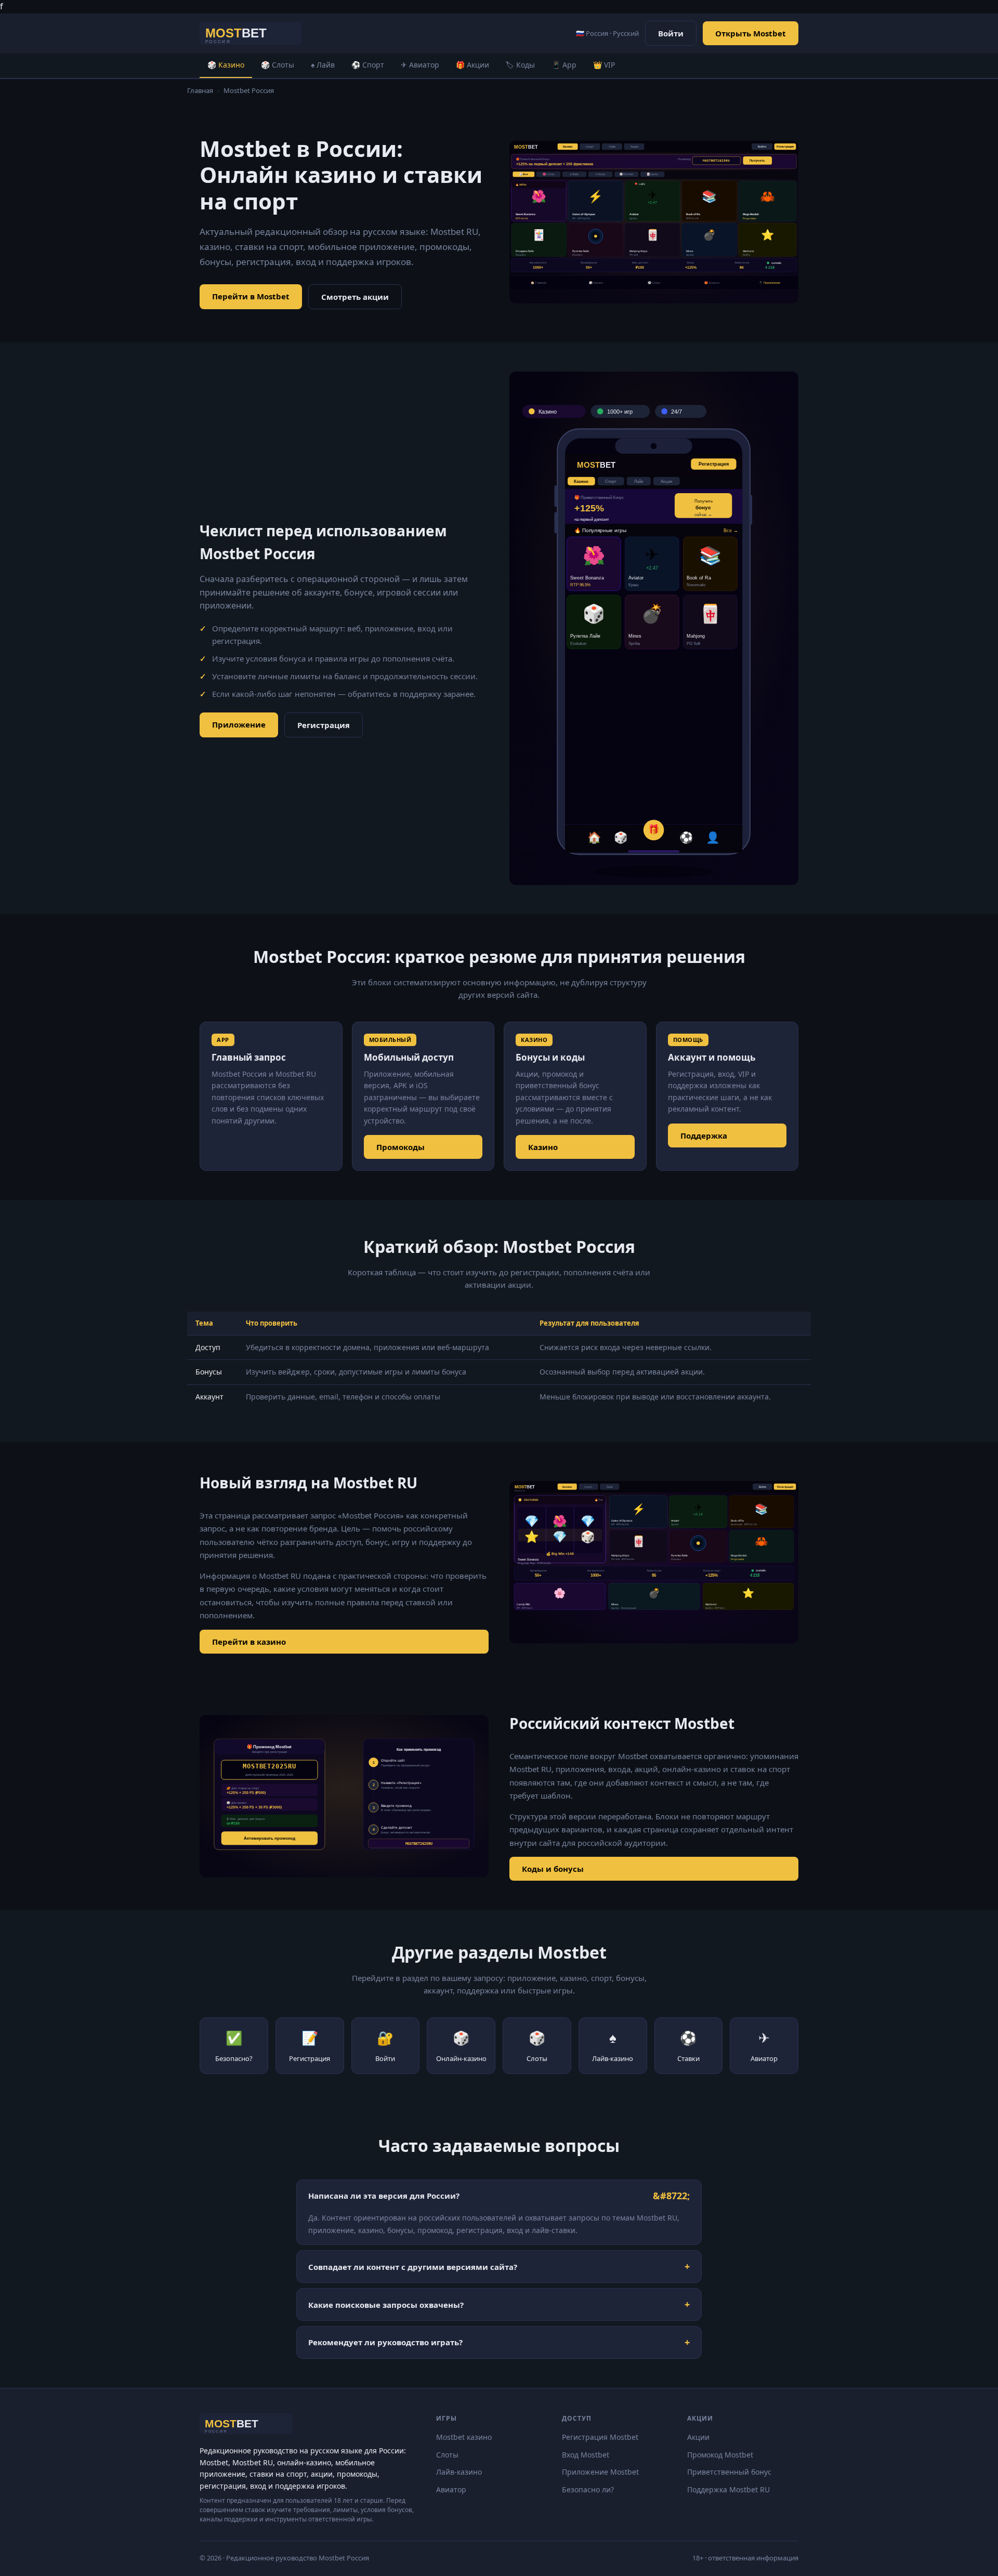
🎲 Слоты (278, 65)
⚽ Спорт (368, 65)
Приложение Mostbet (600, 2472)
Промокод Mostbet (720, 2455)
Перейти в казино (249, 1642)
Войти (671, 33)
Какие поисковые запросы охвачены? (386, 2305)
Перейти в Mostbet (251, 296)
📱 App (564, 65)
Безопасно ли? (588, 2489)
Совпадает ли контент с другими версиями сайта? (413, 2267)
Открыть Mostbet (751, 33)
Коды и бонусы (553, 1869)
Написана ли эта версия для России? (384, 2196)
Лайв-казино (459, 2472)
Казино (543, 1147)
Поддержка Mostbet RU (728, 2489)
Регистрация (324, 725)
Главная (200, 90)
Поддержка (704, 1135)
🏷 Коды (520, 65)
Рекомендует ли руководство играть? (385, 2342)
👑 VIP (604, 65)
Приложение (239, 724)
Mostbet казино (464, 2437)
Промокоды (400, 1147)
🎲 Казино (226, 65)
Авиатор (451, 2489)
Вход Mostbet (586, 2455)
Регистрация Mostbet (600, 2437)
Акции (698, 2437)
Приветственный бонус (729, 2472)
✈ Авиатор (420, 65)
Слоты (447, 2455)
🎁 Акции (472, 65)
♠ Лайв (323, 65)
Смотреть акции (355, 297)
